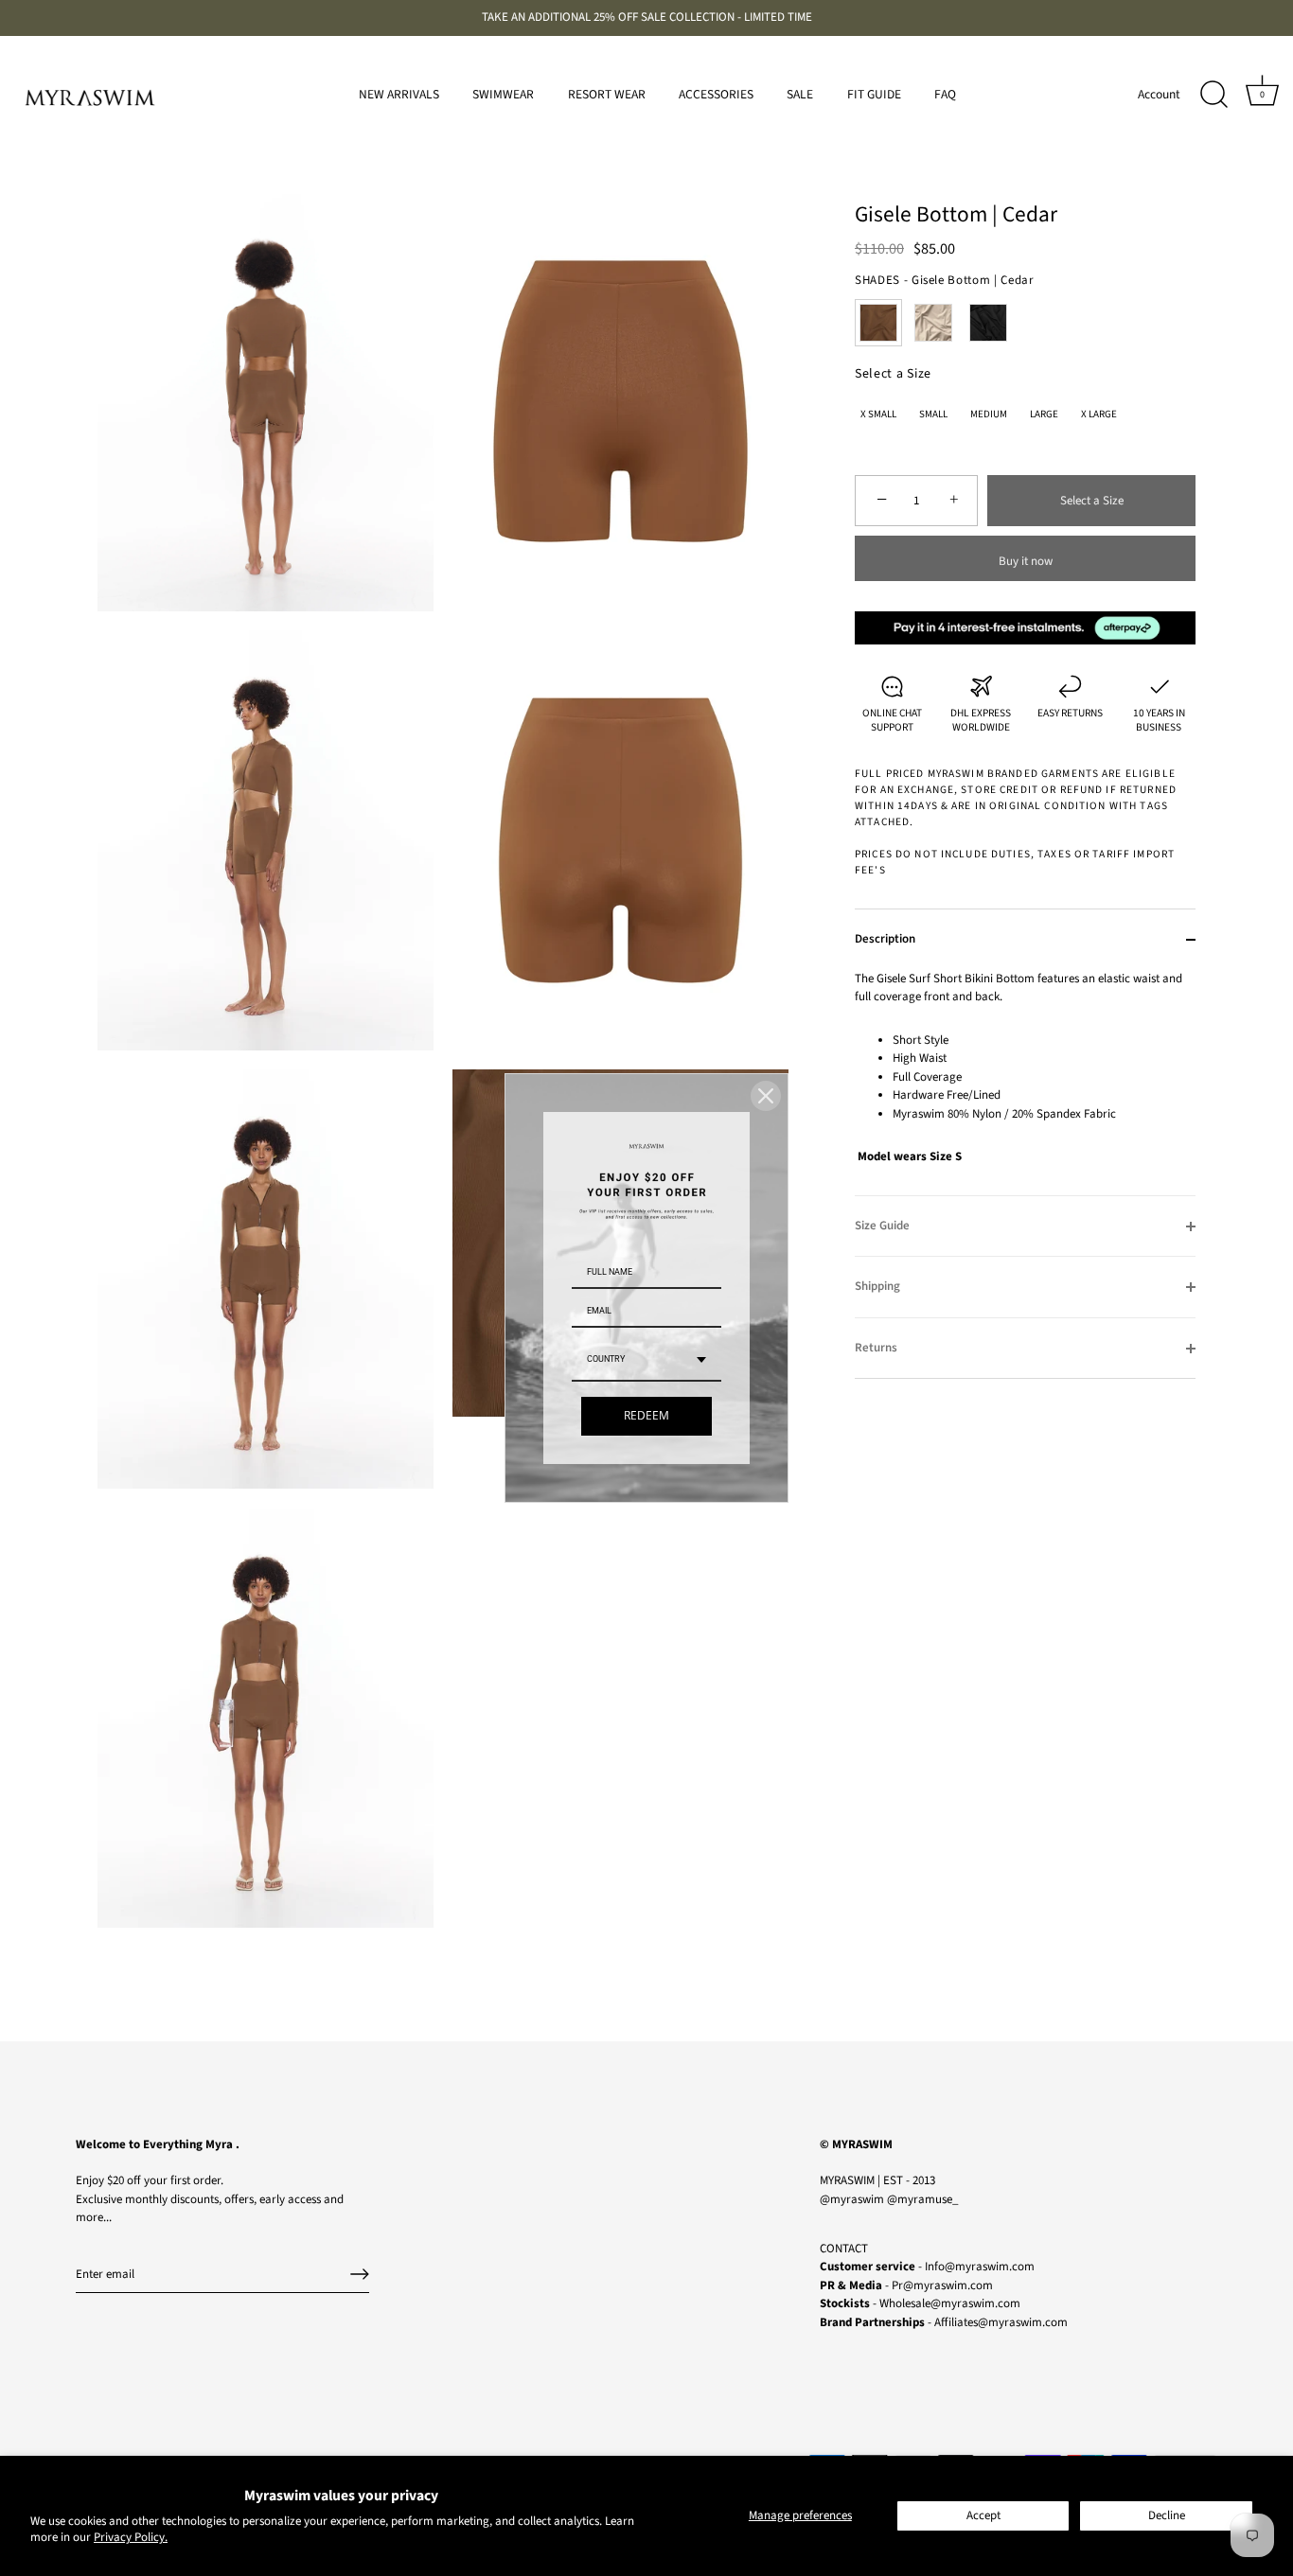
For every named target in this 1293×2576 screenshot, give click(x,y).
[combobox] (646, 1361)
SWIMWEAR (503, 94)
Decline (1167, 2515)
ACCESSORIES (716, 94)
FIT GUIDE (874, 94)
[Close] (766, 1096)
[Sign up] (360, 2274)
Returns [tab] (876, 1348)
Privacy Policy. (131, 2537)
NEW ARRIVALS (399, 94)
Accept (983, 2515)
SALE (800, 94)
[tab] (1025, 1083)
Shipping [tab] (877, 1286)
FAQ (945, 94)
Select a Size (893, 374)
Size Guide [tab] (882, 1226)
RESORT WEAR (607, 94)
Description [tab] (885, 939)
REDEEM (646, 1416)
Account (1159, 94)
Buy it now (1026, 561)
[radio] (878, 323)
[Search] (1213, 95)
